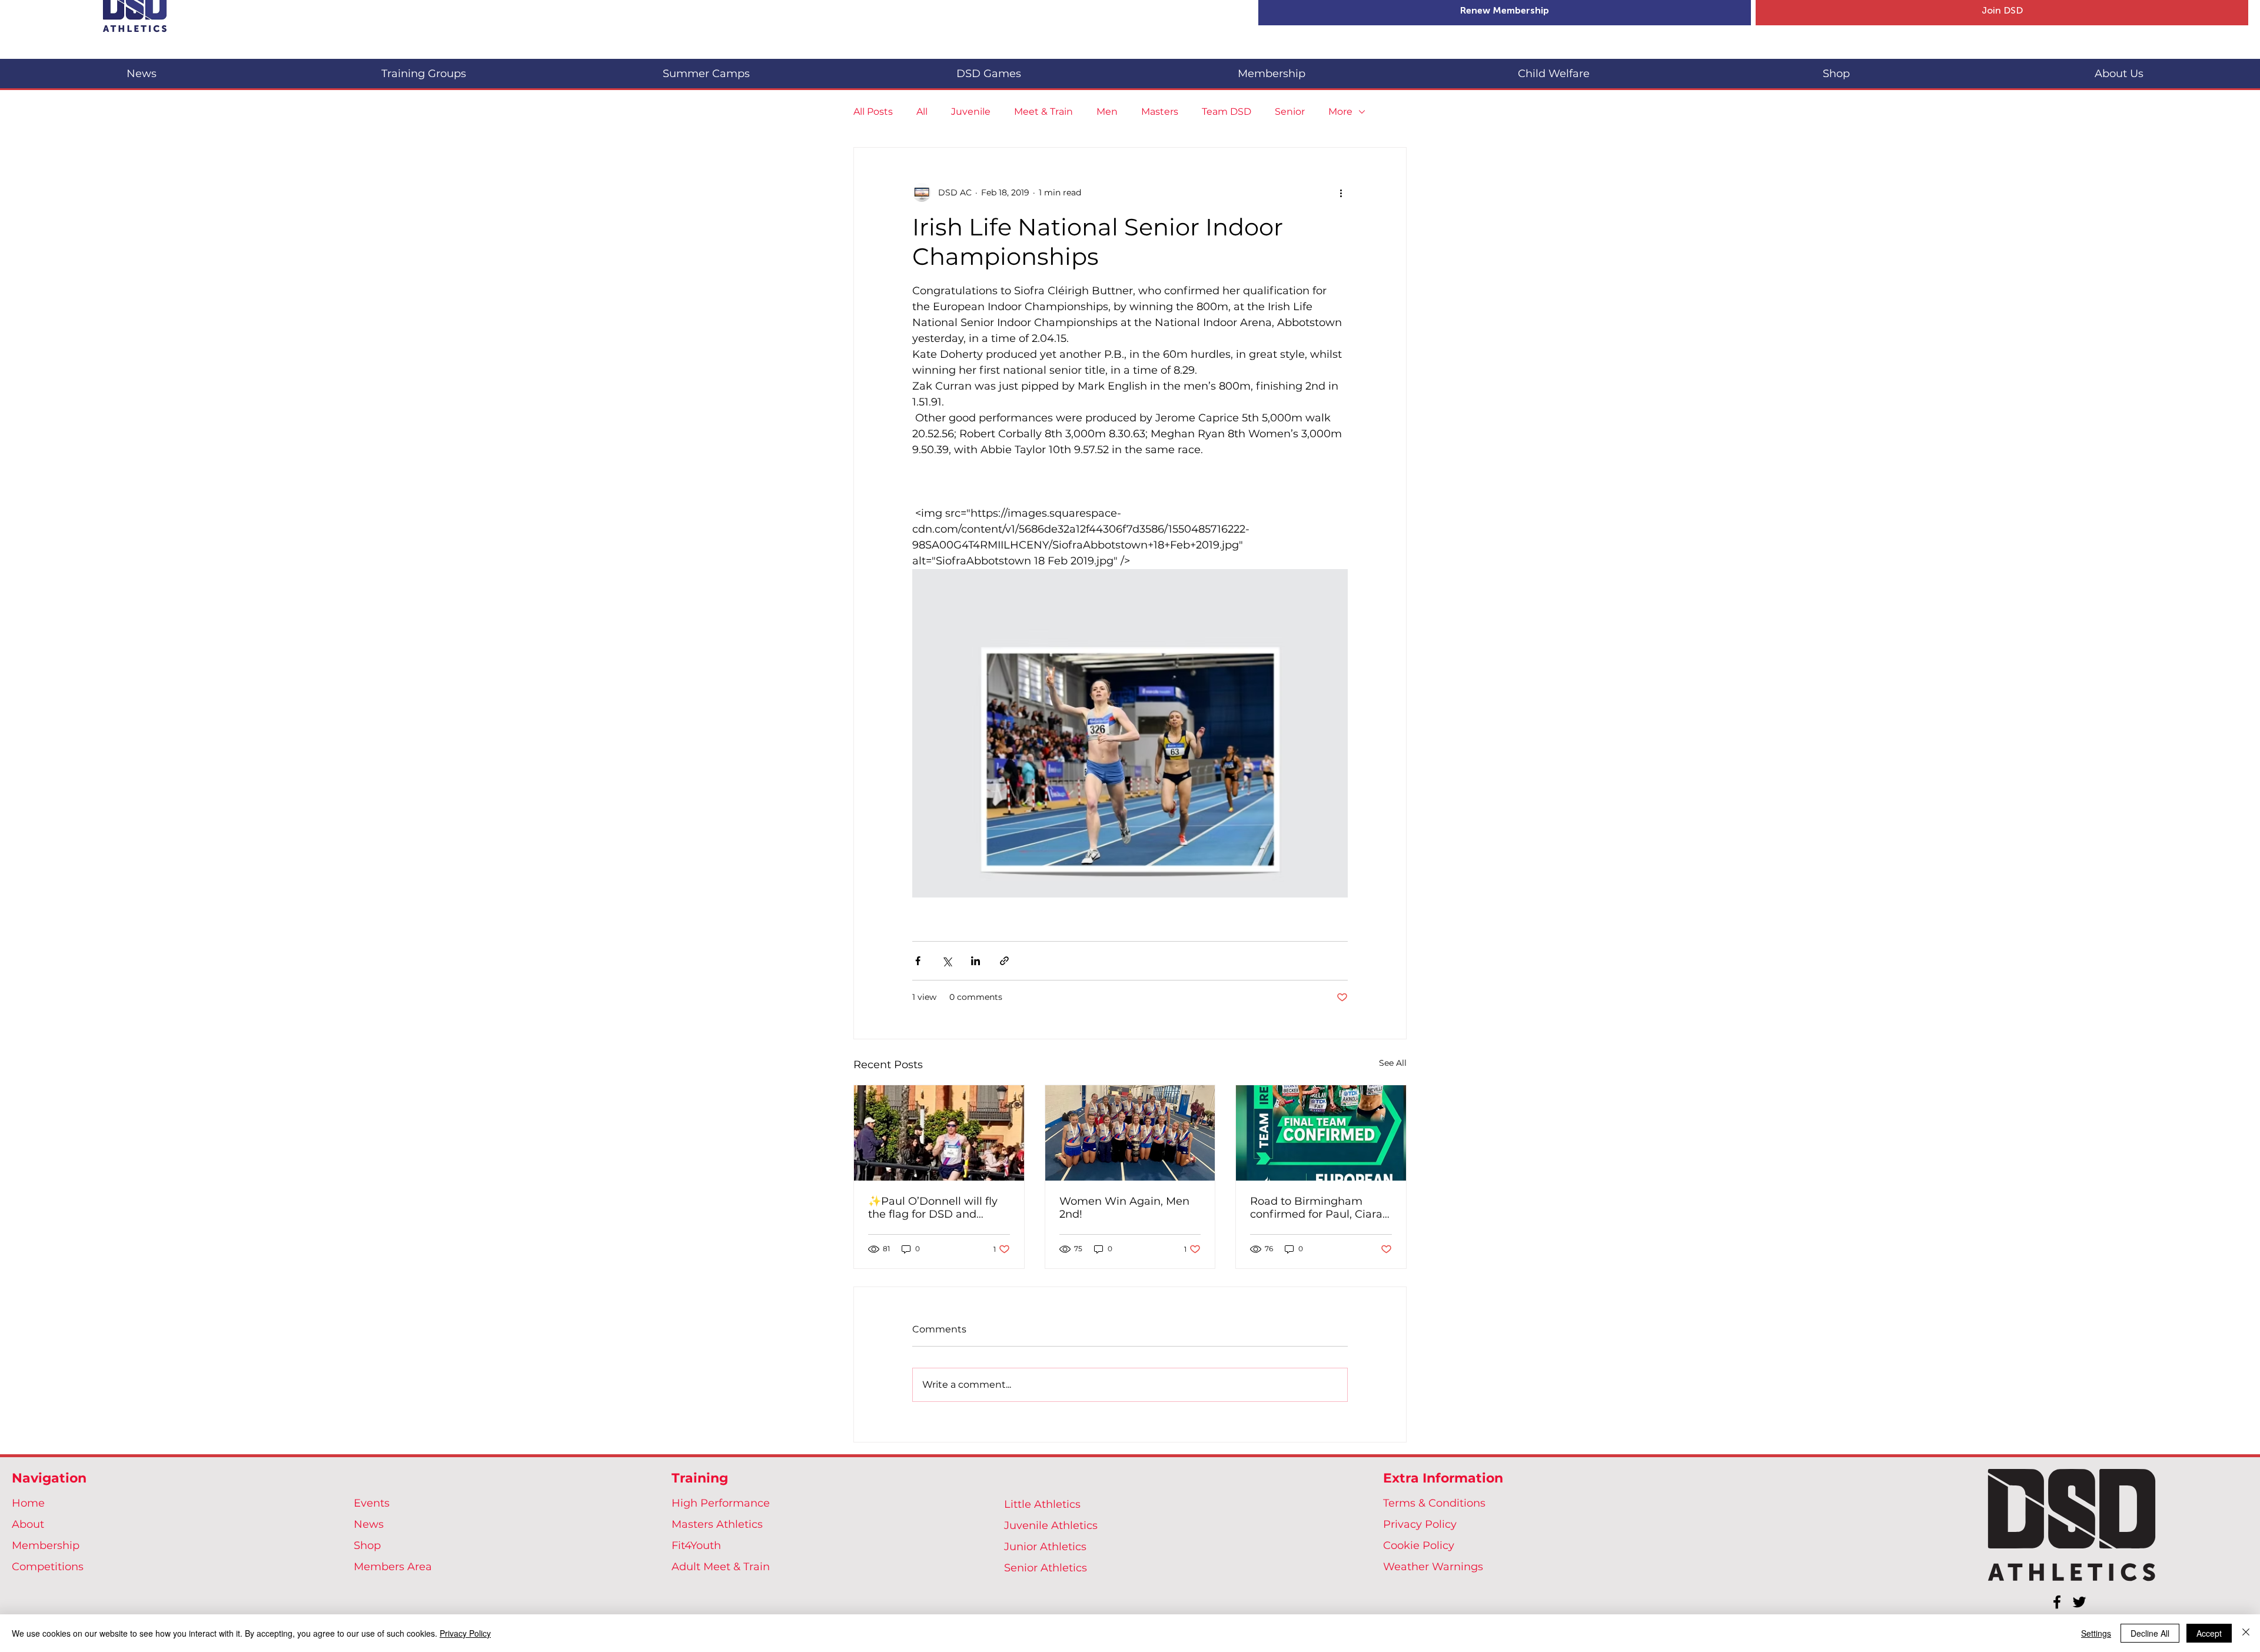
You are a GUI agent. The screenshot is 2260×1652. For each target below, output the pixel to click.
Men (1107, 112)
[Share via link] (1004, 961)
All (922, 112)
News (369, 1524)
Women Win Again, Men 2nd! (1124, 1208)
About (28, 1524)
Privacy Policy (1420, 1524)
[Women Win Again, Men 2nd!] (1130, 1133)
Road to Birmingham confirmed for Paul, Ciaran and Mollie (1320, 1208)
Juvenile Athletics (1051, 1525)
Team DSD (1227, 112)
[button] (424, 69)
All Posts (873, 112)
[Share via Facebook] (918, 961)
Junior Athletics (1045, 1547)
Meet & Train (1043, 112)
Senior (1290, 112)
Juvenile (971, 112)
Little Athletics (1042, 1504)
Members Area (393, 1567)
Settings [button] (2096, 1633)
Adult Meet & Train (721, 1567)
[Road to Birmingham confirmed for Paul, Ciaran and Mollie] (1321, 1133)
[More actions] (1341, 192)
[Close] (2246, 1633)
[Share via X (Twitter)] (947, 961)
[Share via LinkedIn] (976, 961)
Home (28, 1503)
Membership (46, 1545)
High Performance (721, 1503)
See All (1393, 1063)
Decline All (2150, 1633)
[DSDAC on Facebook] (2057, 1602)
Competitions (48, 1567)
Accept (2209, 1633)
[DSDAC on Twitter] (2079, 1602)
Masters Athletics (717, 1524)
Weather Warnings (1433, 1567)
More (1340, 112)
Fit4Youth (696, 1545)
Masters (1160, 112)
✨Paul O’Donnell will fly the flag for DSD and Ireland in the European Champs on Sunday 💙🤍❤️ (935, 1208)
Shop (367, 1545)
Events (372, 1503)
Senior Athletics (1046, 1568)
